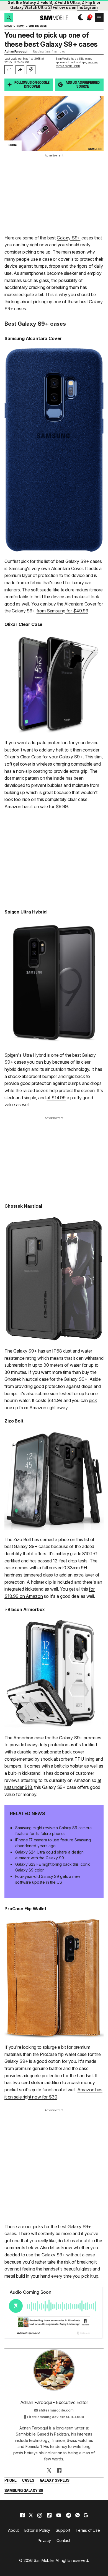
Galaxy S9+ (69, 238)
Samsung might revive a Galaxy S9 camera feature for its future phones (53, 1831)
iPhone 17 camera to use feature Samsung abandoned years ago (53, 1843)
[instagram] (40, 2515)
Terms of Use (88, 2530)
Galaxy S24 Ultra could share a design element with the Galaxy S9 (49, 1855)
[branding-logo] (54, 18)
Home (8, 27)
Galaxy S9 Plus (55, 2481)
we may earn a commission (77, 64)
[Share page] (20, 70)
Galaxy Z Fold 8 (37, 2)
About (13, 2530)
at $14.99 (56, 1098)
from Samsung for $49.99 (62, 611)
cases (28, 2481)
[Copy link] (9, 70)
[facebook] (22, 2515)
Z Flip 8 (89, 2)
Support (63, 2530)
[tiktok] (49, 2515)
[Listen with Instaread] (31, 70)
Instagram (88, 7)
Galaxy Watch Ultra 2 (30, 7)
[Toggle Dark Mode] (79, 18)
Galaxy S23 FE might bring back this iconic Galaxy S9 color (53, 1867)
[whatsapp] (78, 2515)
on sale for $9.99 (51, 807)
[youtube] (59, 2515)
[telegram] (69, 2515)
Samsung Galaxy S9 (24, 2491)
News (20, 27)
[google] (86, 2515)
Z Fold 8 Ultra (67, 2)
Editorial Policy (37, 2530)
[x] (31, 2515)
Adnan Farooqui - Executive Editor (54, 2402)
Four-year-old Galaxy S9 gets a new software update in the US (47, 1879)
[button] (9, 18)
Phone (11, 2481)
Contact (63, 2540)
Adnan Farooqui (16, 51)
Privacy (44, 2540)
